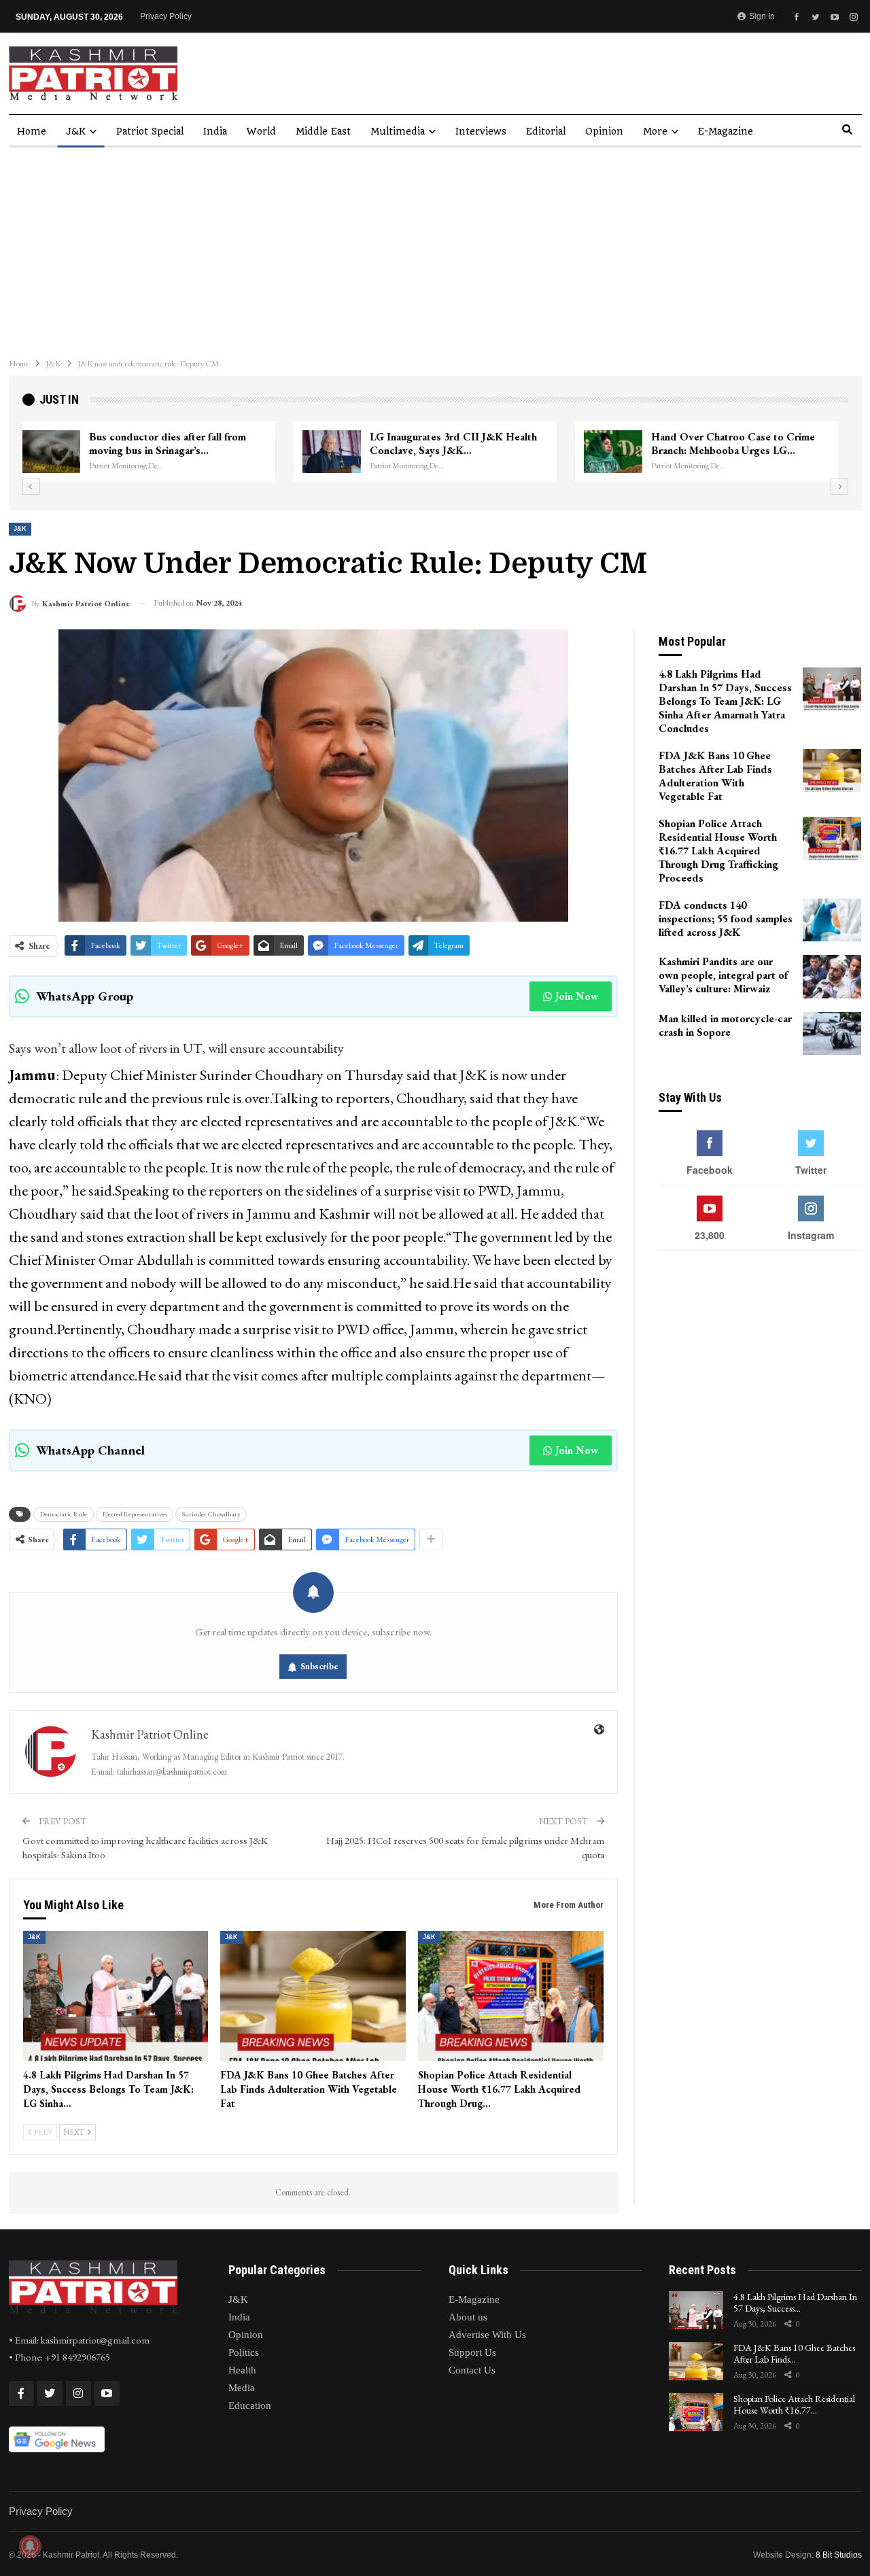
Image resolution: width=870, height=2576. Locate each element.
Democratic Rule (64, 1514)
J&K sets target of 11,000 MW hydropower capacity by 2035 (732, 443)
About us (468, 2317)
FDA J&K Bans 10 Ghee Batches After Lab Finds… (794, 2353)
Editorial (546, 131)
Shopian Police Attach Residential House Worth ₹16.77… (794, 2404)
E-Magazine (726, 131)
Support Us (472, 2352)
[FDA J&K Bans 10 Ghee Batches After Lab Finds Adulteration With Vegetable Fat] (313, 1996)
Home (32, 131)
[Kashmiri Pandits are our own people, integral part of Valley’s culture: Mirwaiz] (832, 977)
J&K (76, 131)
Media (242, 2388)
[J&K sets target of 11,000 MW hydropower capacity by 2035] (623, 452)
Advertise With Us (487, 2335)
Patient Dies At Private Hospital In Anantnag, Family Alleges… (461, 443)
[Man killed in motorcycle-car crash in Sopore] (832, 1034)
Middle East (323, 131)
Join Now (577, 996)
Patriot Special (150, 131)
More (655, 131)
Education (250, 2405)
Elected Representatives (135, 1514)
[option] (435, 452)
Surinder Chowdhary (211, 1514)
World (261, 131)
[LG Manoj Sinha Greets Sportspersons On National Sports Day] (60, 452)
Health (242, 2370)
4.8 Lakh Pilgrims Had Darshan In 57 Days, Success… (795, 2302)
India (215, 131)
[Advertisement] (435, 249)
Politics (244, 2352)
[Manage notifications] (30, 2546)
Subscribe (319, 1666)
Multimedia (398, 131)
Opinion (604, 131)
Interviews (481, 131)
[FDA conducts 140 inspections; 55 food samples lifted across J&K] (832, 920)
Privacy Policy (166, 16)
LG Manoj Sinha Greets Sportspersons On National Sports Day (188, 443)
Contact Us (472, 2370)
